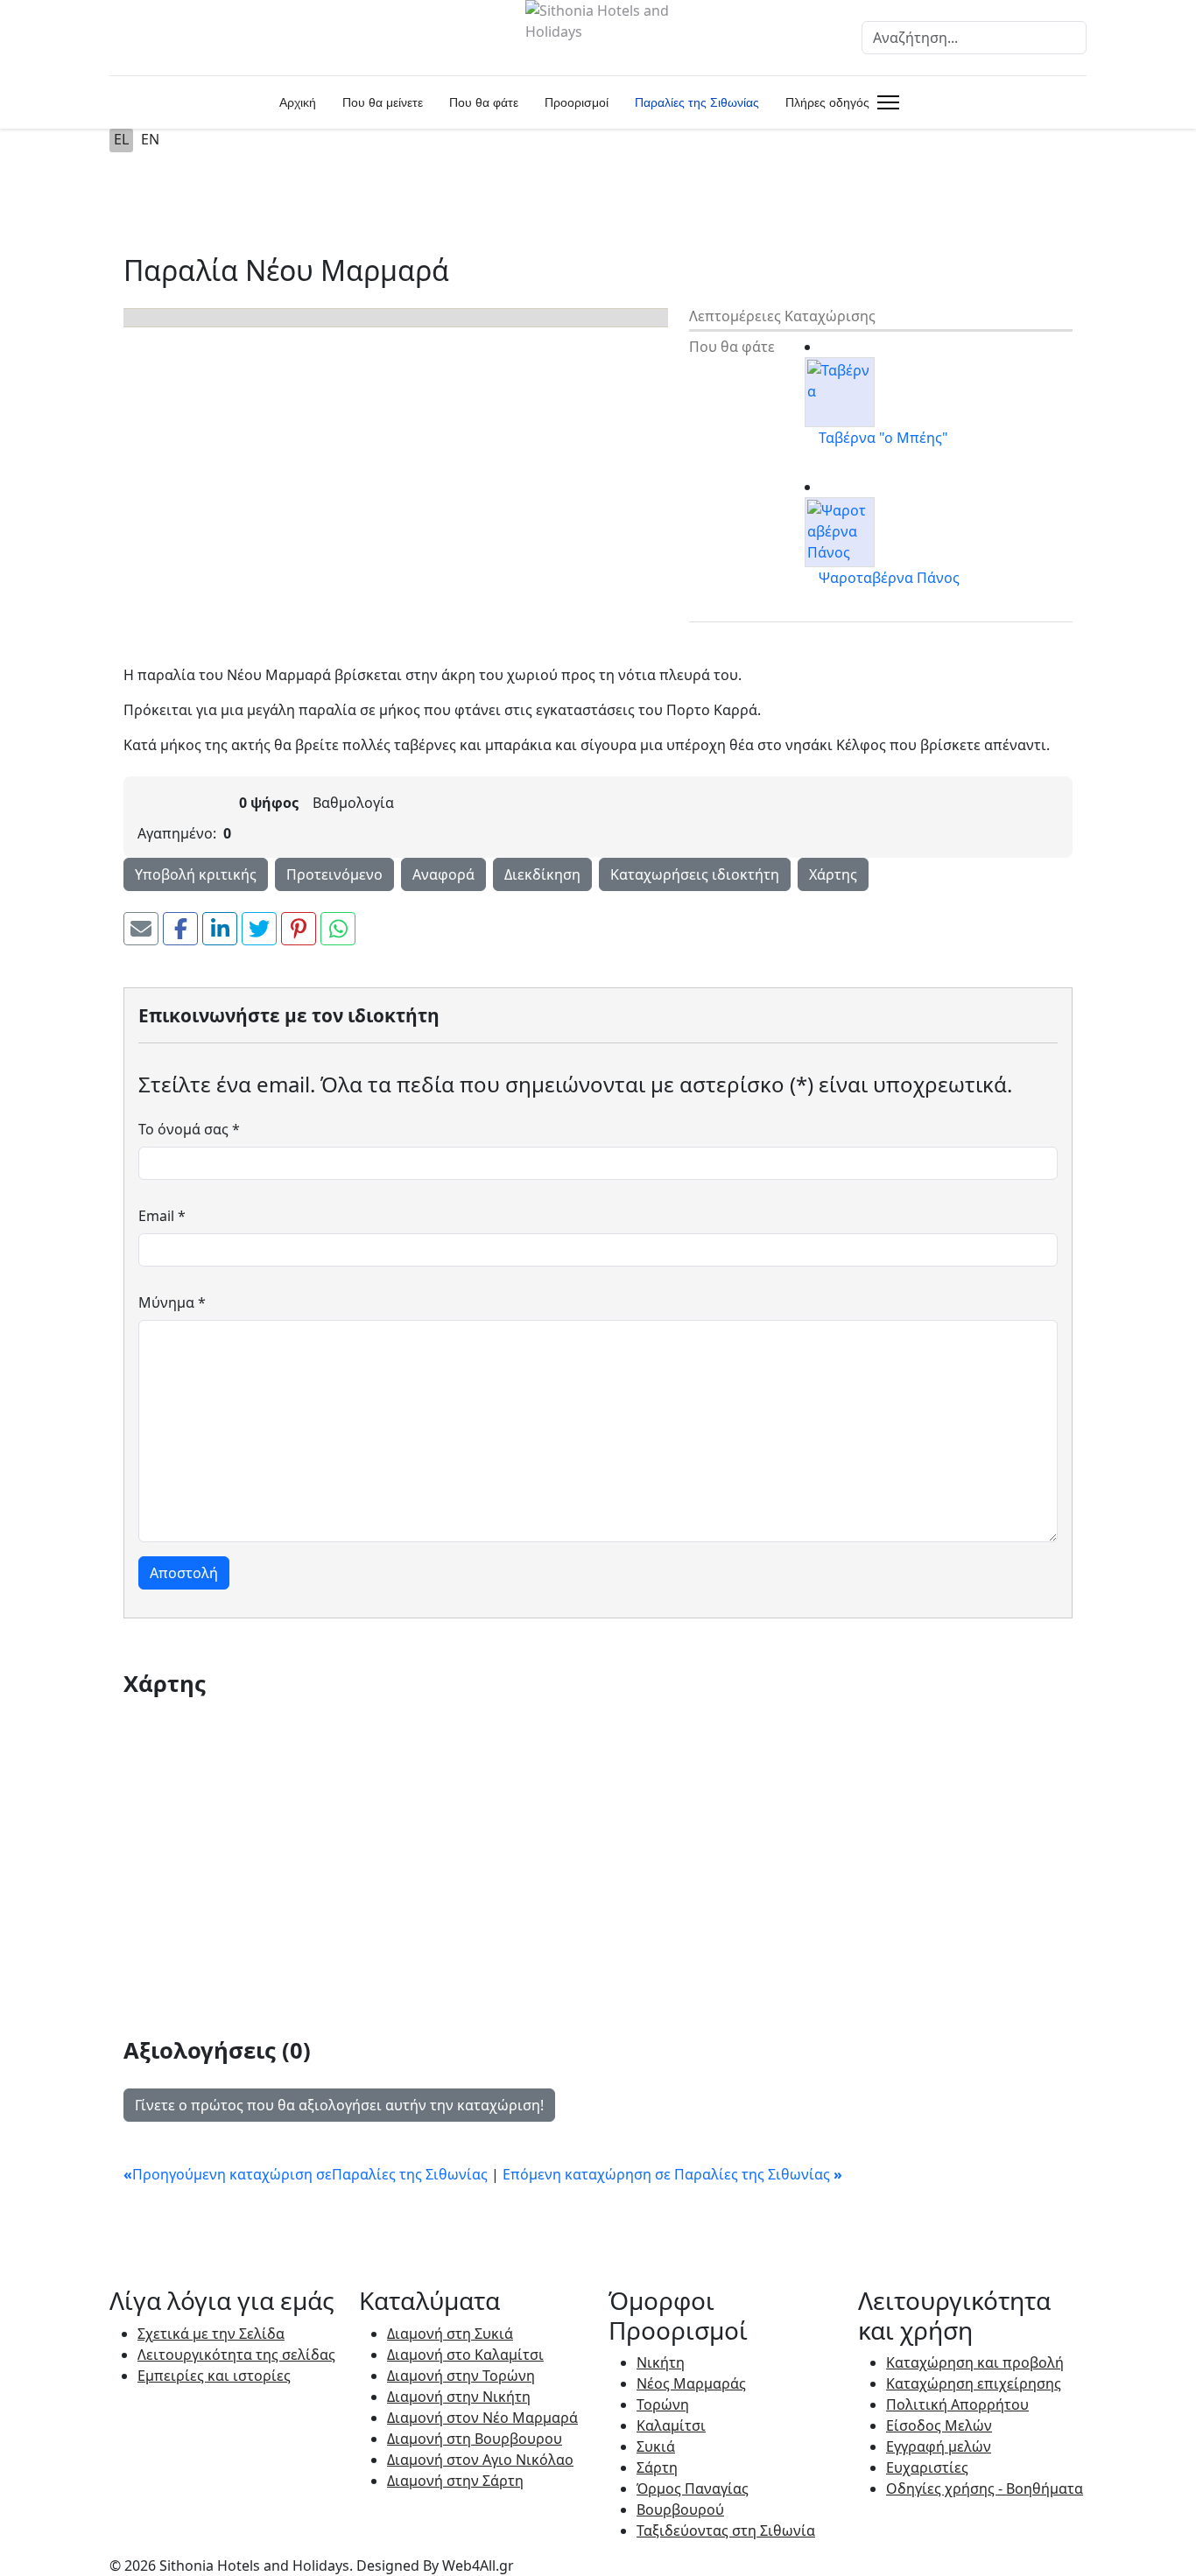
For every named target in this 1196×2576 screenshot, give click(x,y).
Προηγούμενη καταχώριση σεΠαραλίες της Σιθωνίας (307, 2174)
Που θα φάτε (484, 102)
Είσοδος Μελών (939, 2425)
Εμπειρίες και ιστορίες (214, 2376)
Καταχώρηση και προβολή (975, 2362)
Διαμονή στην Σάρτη (455, 2481)
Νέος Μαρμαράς (691, 2383)
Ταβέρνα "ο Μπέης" (883, 438)
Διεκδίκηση (542, 874)
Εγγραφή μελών (939, 2446)
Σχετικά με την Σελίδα (211, 2334)
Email (162, 1216)
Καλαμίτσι (671, 2425)
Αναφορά (443, 874)
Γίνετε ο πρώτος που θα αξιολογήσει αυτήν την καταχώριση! (339, 2105)
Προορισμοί (577, 102)
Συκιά (656, 2446)
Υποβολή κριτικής (196, 874)
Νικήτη (661, 2362)
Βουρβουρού (680, 2509)
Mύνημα (172, 1302)
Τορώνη (663, 2404)
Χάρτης (833, 874)
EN (150, 139)
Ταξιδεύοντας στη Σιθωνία (726, 2530)
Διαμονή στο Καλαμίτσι (465, 2355)
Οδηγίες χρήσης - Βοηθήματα (985, 2488)
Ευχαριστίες (927, 2467)
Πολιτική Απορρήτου (957, 2404)
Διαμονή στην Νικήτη (459, 2397)
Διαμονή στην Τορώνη (461, 2376)
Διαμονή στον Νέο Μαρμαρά (482, 2418)
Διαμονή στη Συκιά (450, 2334)
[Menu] (885, 102)
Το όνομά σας (189, 1129)
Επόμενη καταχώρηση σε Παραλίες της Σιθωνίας (672, 2174)
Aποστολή (184, 1573)
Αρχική (298, 102)
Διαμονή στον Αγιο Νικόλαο (480, 2460)
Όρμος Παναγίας (693, 2488)
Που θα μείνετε (383, 102)
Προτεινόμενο (334, 874)
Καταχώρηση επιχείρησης (974, 2383)
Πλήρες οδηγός (827, 102)
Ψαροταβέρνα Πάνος (889, 578)
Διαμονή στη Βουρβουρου (475, 2439)
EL (121, 139)
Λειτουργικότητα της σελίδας (236, 2355)
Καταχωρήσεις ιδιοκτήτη (695, 874)
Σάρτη (657, 2467)
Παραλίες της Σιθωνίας (697, 102)
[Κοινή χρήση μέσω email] (141, 929)
